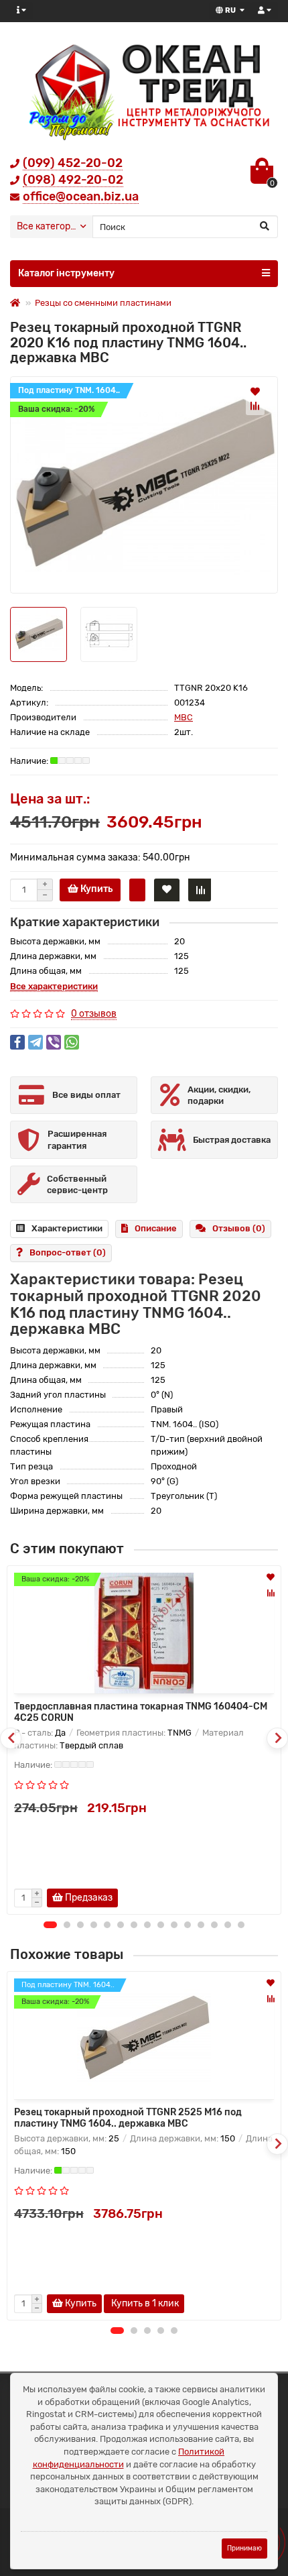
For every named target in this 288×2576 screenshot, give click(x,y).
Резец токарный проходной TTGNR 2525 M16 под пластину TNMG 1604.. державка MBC (128, 2118)
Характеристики (67, 1228)
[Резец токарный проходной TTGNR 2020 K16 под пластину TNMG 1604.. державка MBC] (144, 485)
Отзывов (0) (239, 1228)
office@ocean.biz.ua (81, 197)
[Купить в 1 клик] (137, 890)
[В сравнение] (255, 406)
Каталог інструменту (66, 273)
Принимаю (244, 2548)
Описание (156, 1228)
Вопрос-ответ (68, 1252)
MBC (184, 717)
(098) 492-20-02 (73, 180)
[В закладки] (255, 391)
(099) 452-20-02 (73, 163)
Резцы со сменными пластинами (103, 303)
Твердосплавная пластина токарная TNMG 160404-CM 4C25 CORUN (141, 1712)
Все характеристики (54, 986)
